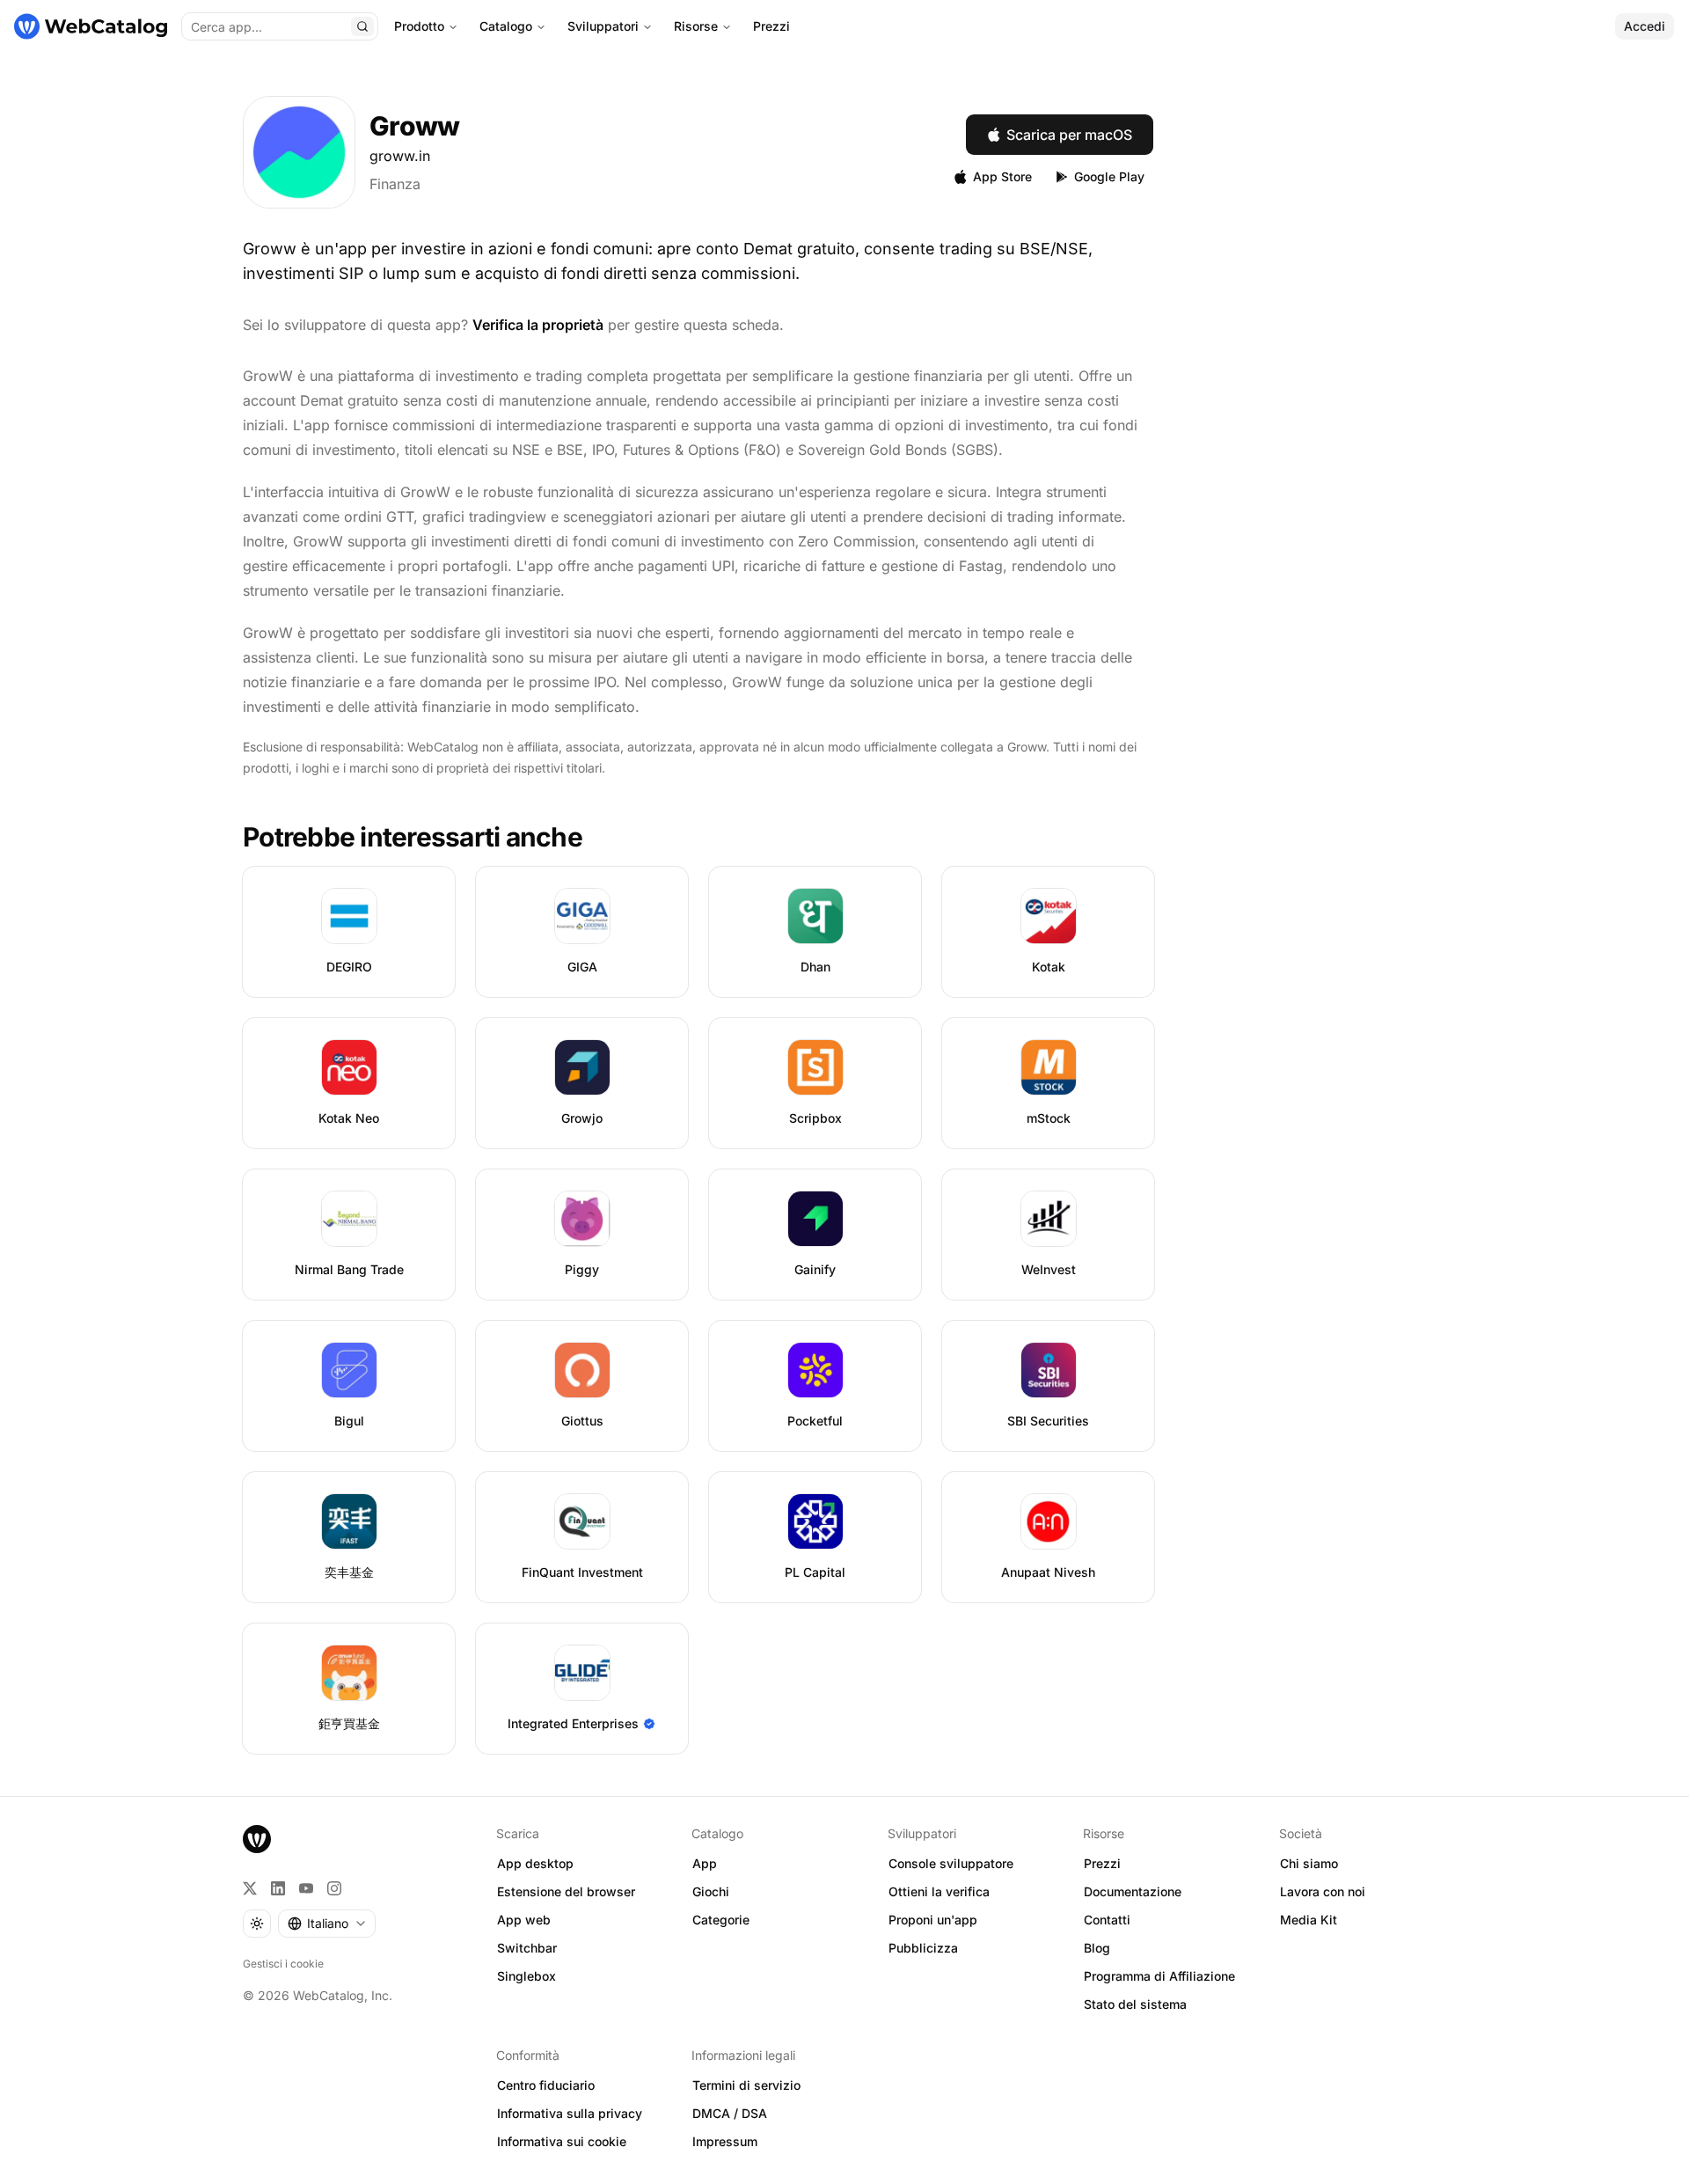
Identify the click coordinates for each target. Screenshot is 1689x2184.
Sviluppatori (603, 26)
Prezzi (771, 26)
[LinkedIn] (278, 1888)
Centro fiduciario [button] (546, 2085)
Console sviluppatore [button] (951, 1863)
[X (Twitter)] (250, 1888)
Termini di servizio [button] (746, 2085)
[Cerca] (362, 26)
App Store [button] (1002, 176)
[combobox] (327, 1924)
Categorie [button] (721, 1920)
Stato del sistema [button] (1135, 2004)
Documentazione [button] (1133, 1891)
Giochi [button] (711, 1891)
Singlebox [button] (526, 1976)
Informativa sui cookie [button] (562, 2141)
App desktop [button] (535, 1863)
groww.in (400, 156)
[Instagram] (334, 1888)
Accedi (1645, 26)
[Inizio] (91, 26)
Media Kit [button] (1309, 1920)
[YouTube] (306, 1888)
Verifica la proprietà (538, 325)
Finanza (395, 184)
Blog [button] (1097, 1948)
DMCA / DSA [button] (730, 2113)
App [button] (705, 1863)
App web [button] (524, 1920)
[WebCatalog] (257, 1839)
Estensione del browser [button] (566, 1891)
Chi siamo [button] (1309, 1863)
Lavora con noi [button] (1323, 1891)
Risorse (696, 26)
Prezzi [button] (1102, 1863)
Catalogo (506, 26)
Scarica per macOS (1069, 135)
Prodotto (419, 26)
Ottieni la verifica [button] (939, 1891)
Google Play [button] (1109, 176)
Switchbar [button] (527, 1948)
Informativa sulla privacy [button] (570, 2113)
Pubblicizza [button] (923, 1948)
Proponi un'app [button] (933, 1920)
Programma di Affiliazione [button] (1159, 1976)
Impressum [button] (725, 2141)
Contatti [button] (1107, 1920)
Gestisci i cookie (283, 1964)
